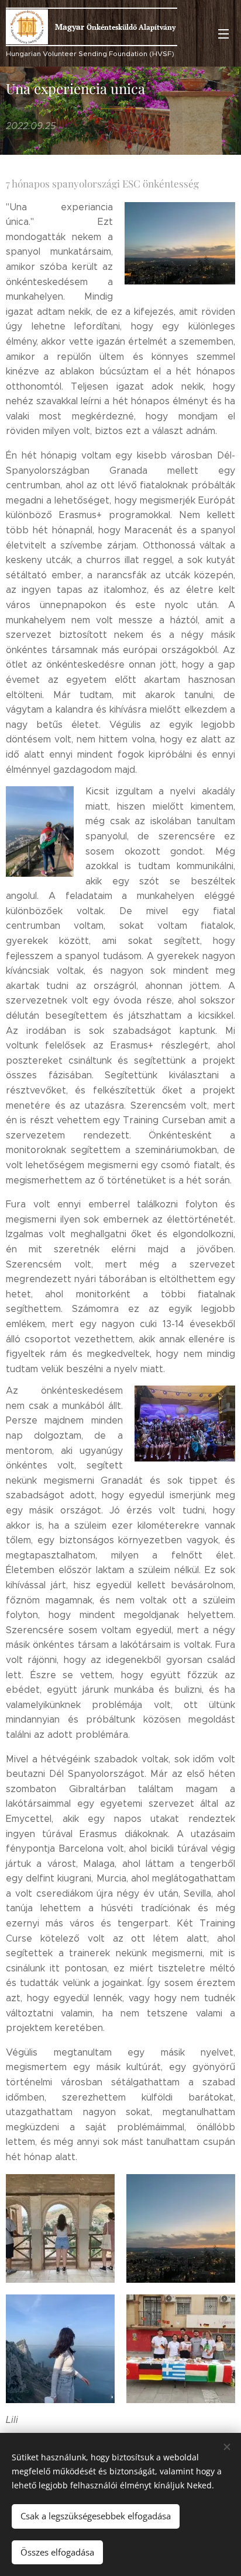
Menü (223, 33)
